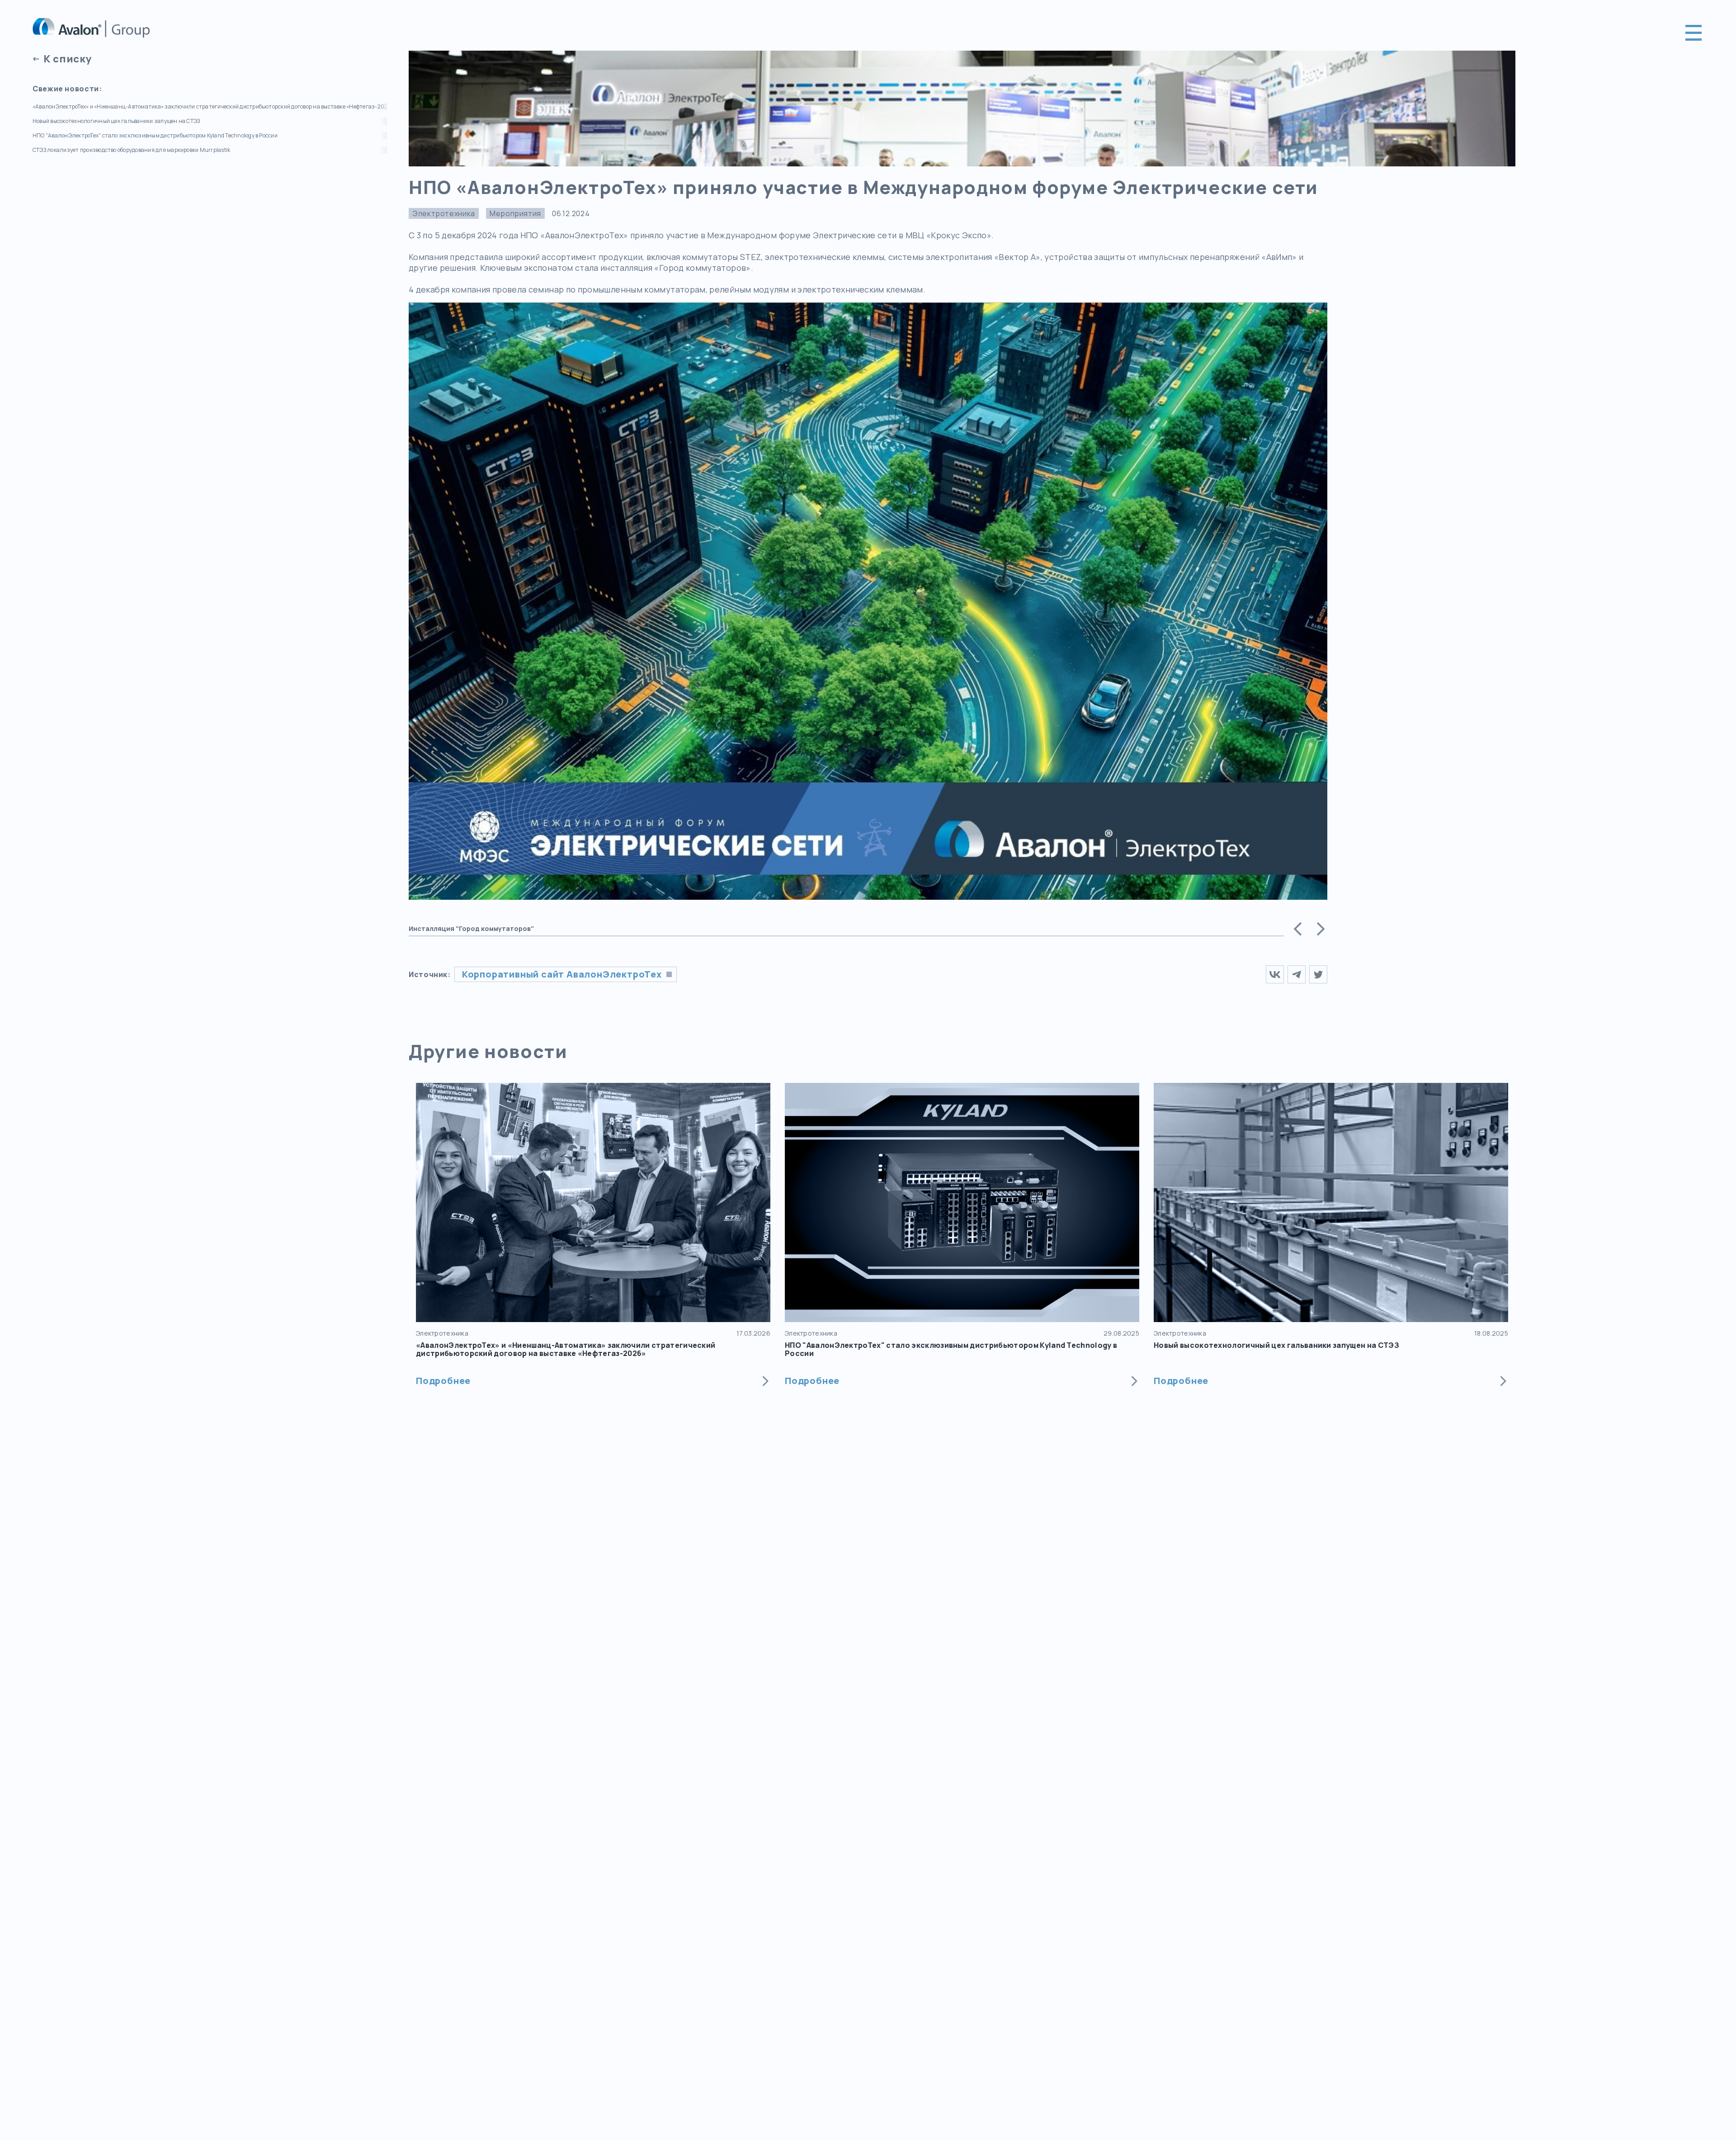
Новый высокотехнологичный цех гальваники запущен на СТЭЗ (116, 121)
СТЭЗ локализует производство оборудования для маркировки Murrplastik (131, 150)
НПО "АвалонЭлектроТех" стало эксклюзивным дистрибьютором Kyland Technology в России (155, 136)
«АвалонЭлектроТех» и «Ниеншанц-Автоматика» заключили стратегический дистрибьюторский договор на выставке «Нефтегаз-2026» (210, 107)
